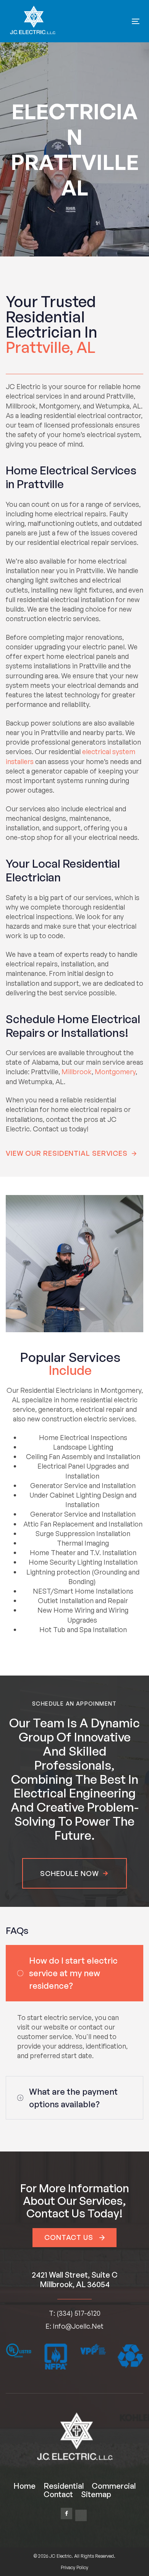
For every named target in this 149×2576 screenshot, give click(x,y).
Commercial (114, 2486)
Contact (58, 2494)
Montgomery (115, 1072)
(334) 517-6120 (79, 2313)
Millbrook (77, 1072)
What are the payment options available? (73, 2098)
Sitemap (96, 2494)
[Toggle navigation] (118, 21)
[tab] (74, 1973)
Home (24, 2486)
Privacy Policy (74, 2567)
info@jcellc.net (78, 2326)
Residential (64, 2486)
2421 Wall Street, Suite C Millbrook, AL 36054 (75, 2280)
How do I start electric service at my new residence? (73, 1973)
